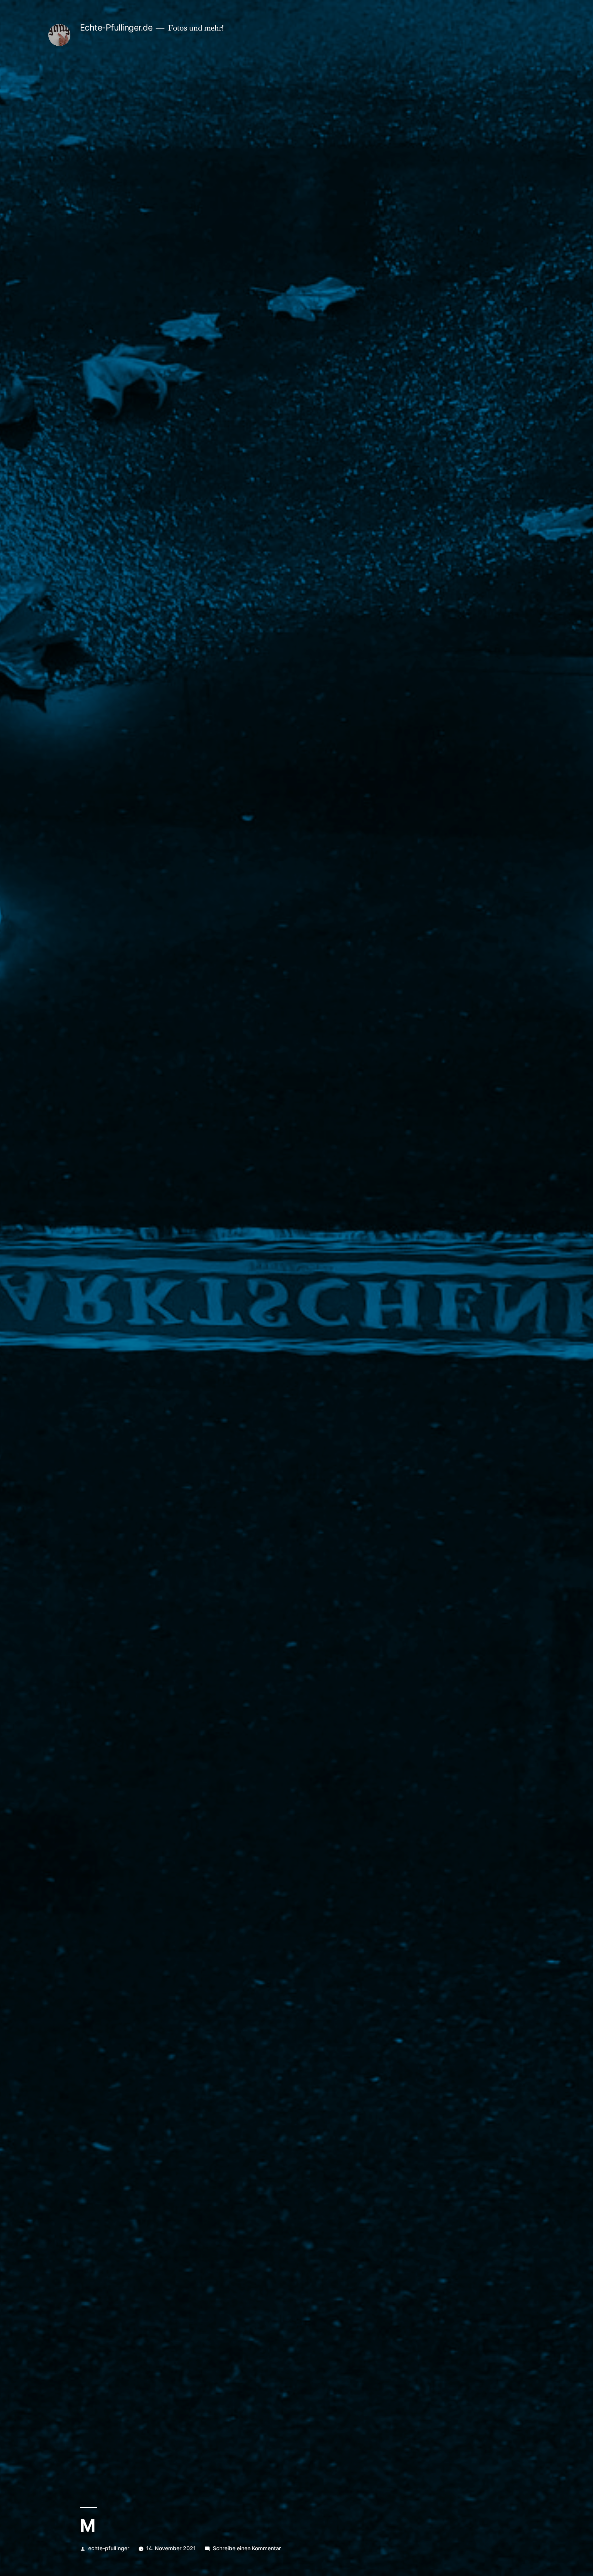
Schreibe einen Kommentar (247, 2548)
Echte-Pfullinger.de (116, 27)
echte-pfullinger (109, 2548)
